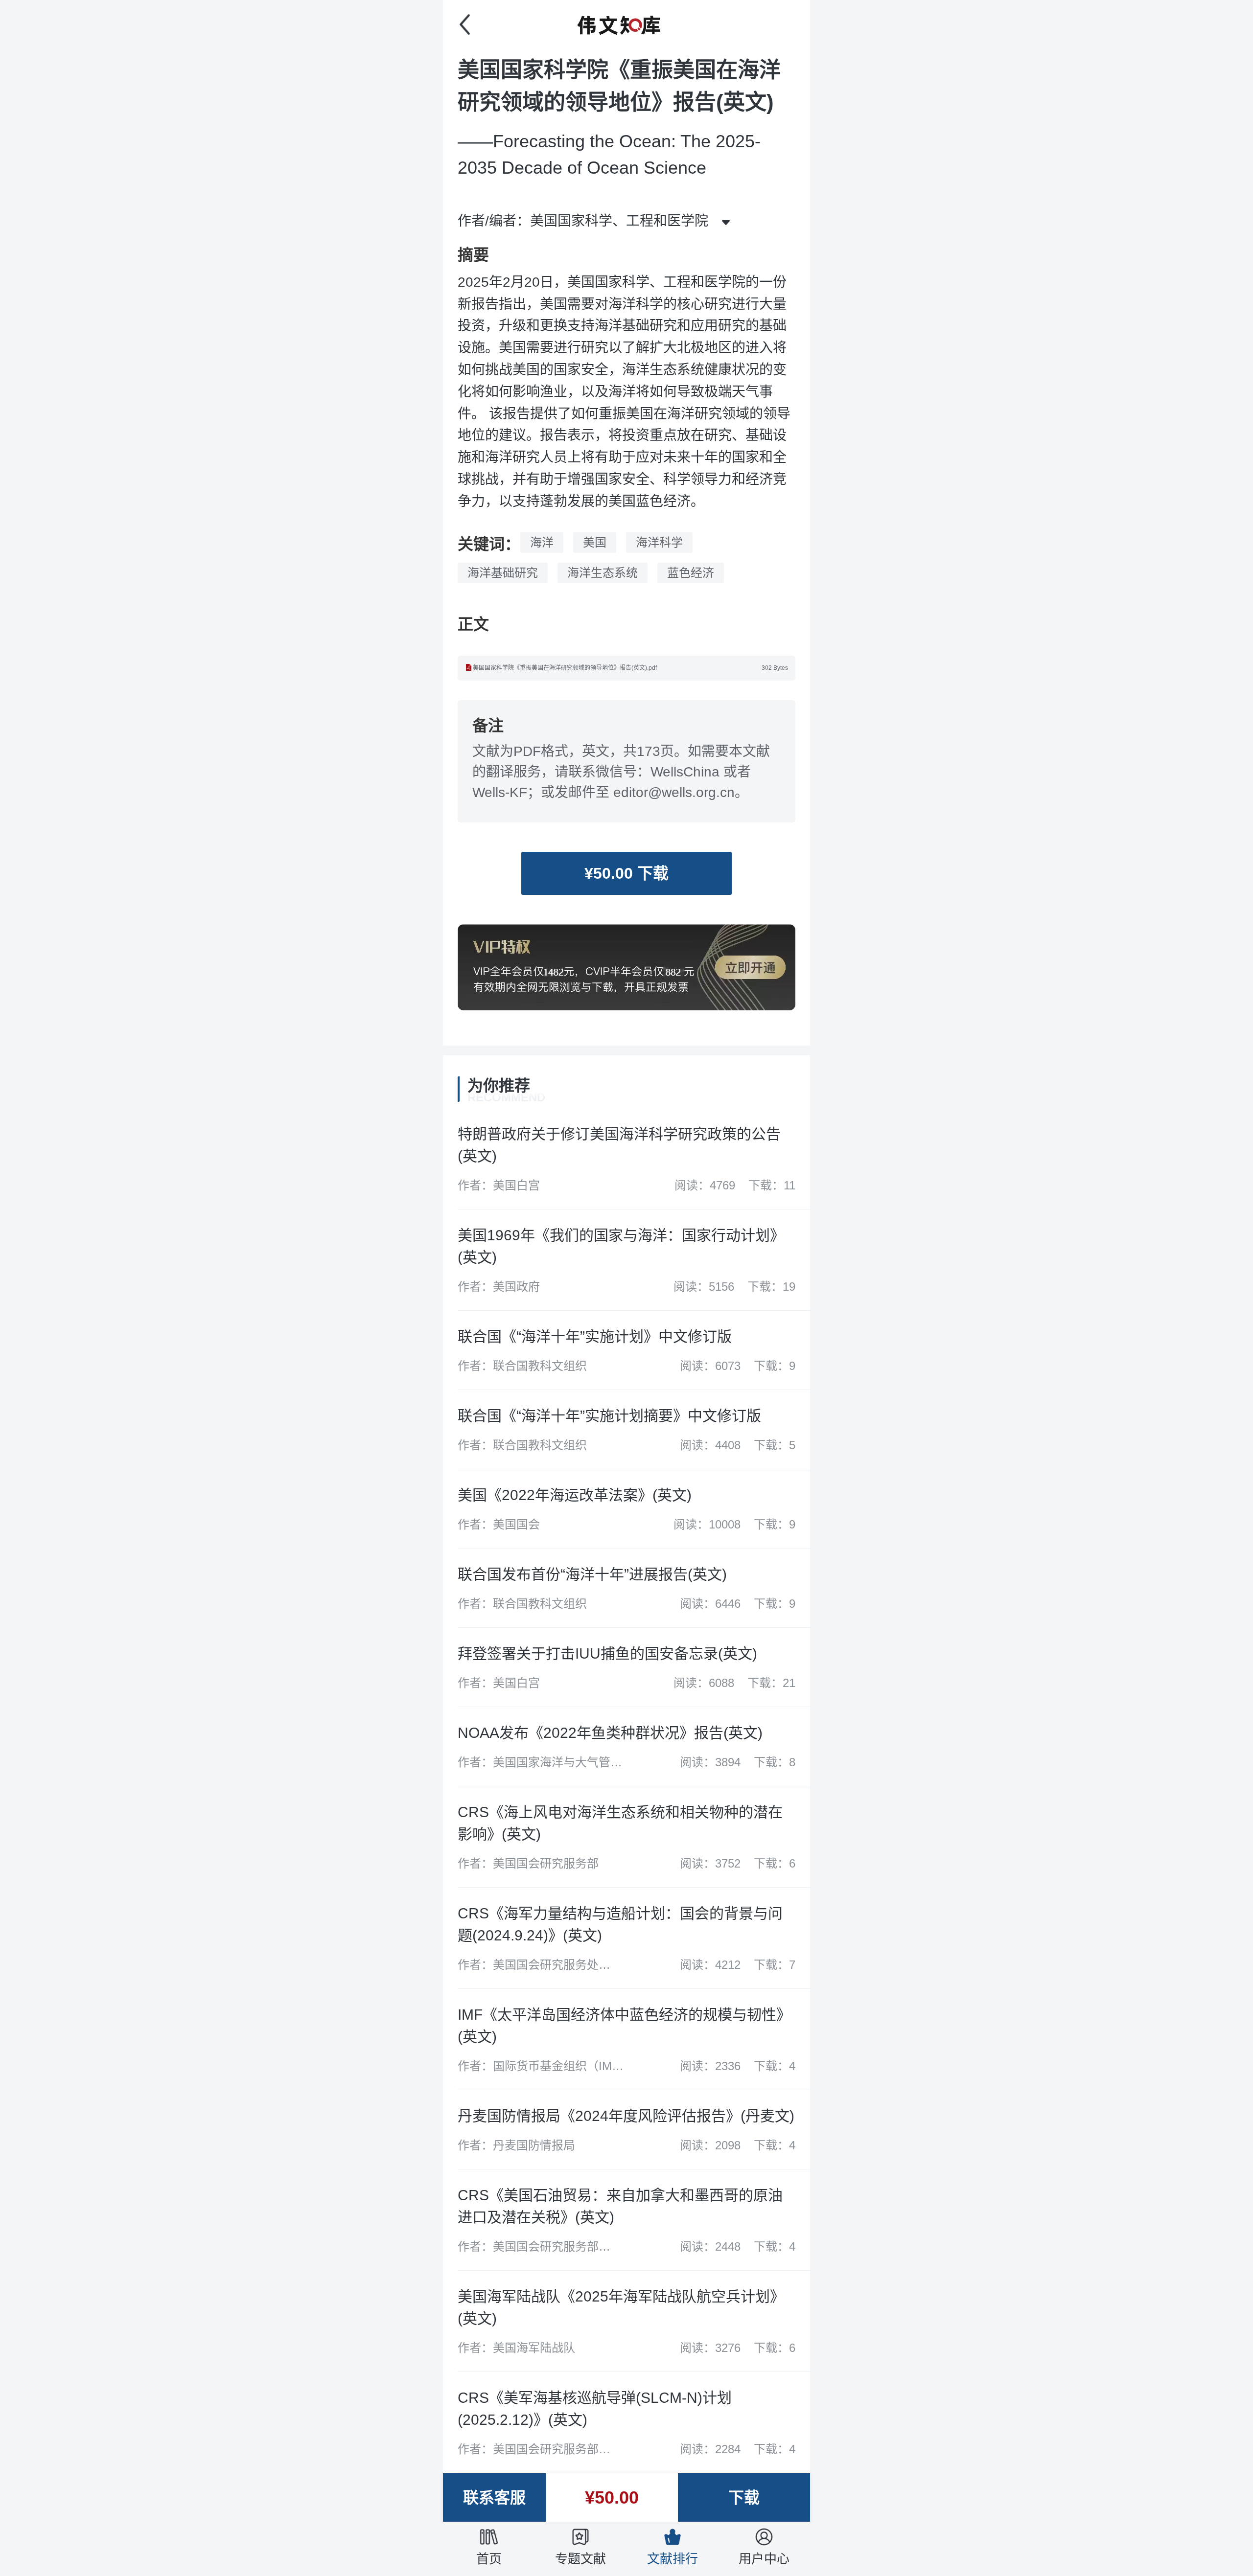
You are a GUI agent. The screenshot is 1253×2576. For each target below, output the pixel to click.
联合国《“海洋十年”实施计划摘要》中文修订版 (609, 1416)
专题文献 (580, 2559)
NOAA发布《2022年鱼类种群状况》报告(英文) (610, 1733)
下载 (744, 2498)
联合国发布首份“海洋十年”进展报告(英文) (592, 1574)
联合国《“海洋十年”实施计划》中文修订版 (595, 1336)
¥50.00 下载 (626, 873)
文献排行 (673, 2559)
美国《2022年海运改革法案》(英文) (575, 1495)
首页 (489, 2559)
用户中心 (764, 2559)
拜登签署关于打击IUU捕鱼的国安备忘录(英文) (607, 1653)
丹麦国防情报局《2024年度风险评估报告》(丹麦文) (626, 2116)
